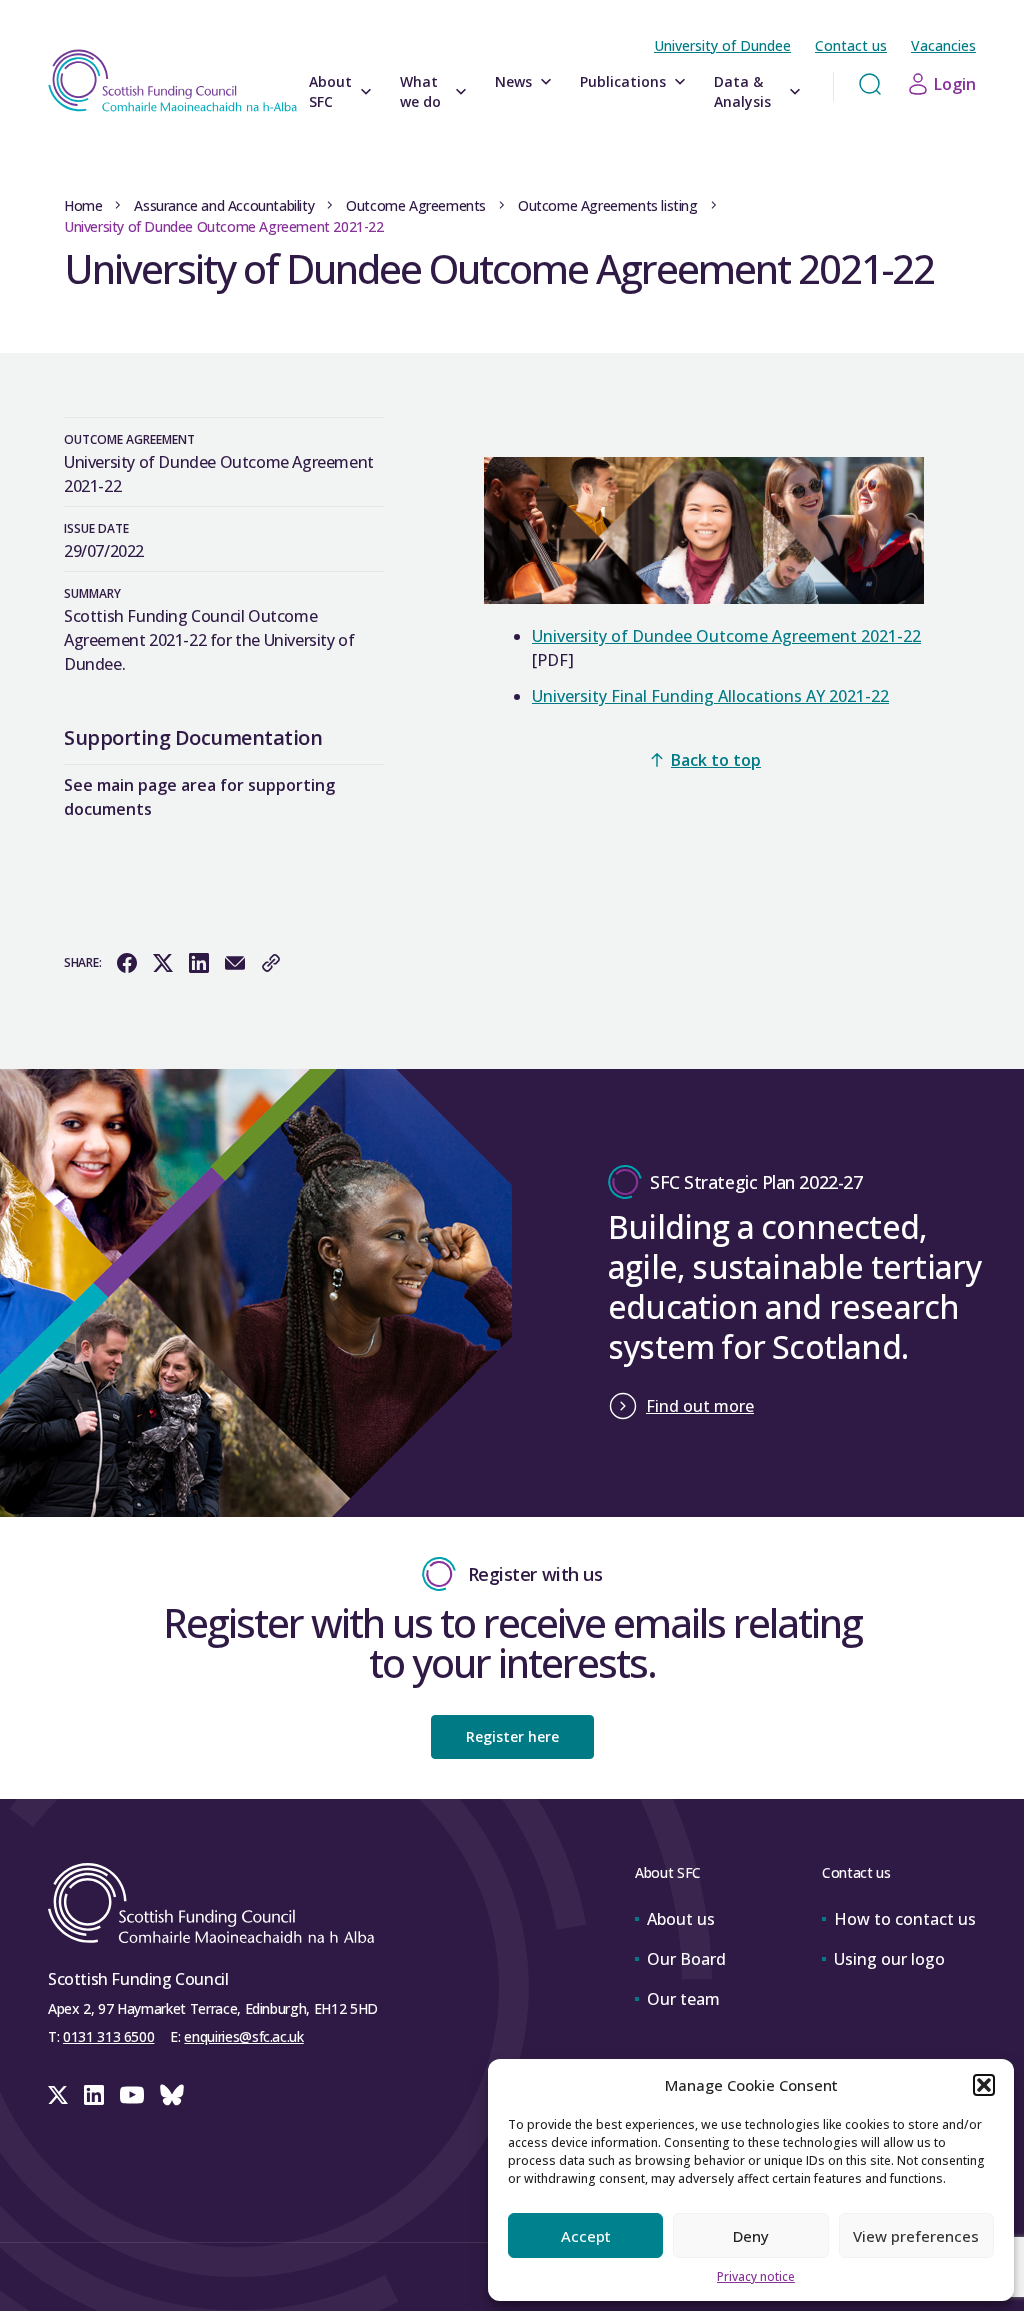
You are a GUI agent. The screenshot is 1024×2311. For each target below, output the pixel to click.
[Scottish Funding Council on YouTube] (132, 2095)
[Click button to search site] (870, 84)
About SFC (330, 91)
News (513, 81)
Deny (751, 2236)
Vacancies (943, 45)
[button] (984, 2085)
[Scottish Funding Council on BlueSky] (172, 2095)
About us (681, 1919)
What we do (420, 91)
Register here (512, 1736)
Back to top (716, 760)
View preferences (916, 2236)
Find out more (700, 1406)
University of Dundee (722, 45)
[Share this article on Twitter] (163, 963)
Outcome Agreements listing (608, 205)
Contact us (851, 45)
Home (83, 205)
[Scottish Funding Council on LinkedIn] (94, 2095)
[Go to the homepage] (172, 80)
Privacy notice (756, 2276)
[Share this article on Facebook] (127, 963)
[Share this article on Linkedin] (199, 963)
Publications (623, 81)
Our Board (686, 1959)
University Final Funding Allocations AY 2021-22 (710, 696)
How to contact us (905, 1919)
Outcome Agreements (416, 205)
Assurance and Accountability (224, 205)
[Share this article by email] (235, 963)
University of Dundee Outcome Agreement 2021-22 (726, 636)
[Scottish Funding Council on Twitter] (58, 2095)
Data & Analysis (742, 91)
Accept (586, 2236)
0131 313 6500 (108, 2036)
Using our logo (889, 1959)
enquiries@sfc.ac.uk (243, 2036)
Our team (683, 1999)
